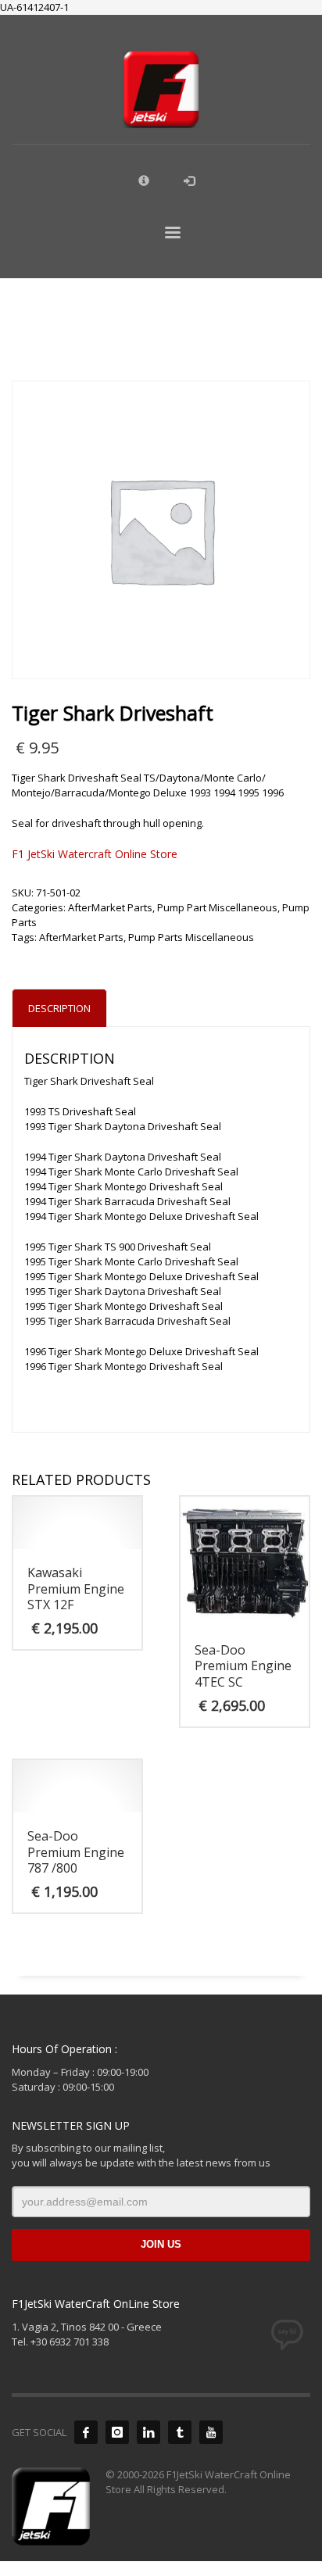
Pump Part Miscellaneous (217, 907)
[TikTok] (180, 2432)
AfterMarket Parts (110, 907)
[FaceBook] (86, 2432)
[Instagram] (117, 2432)
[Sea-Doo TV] (211, 2432)
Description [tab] (59, 1008)
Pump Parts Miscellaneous (191, 937)
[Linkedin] (148, 2432)
